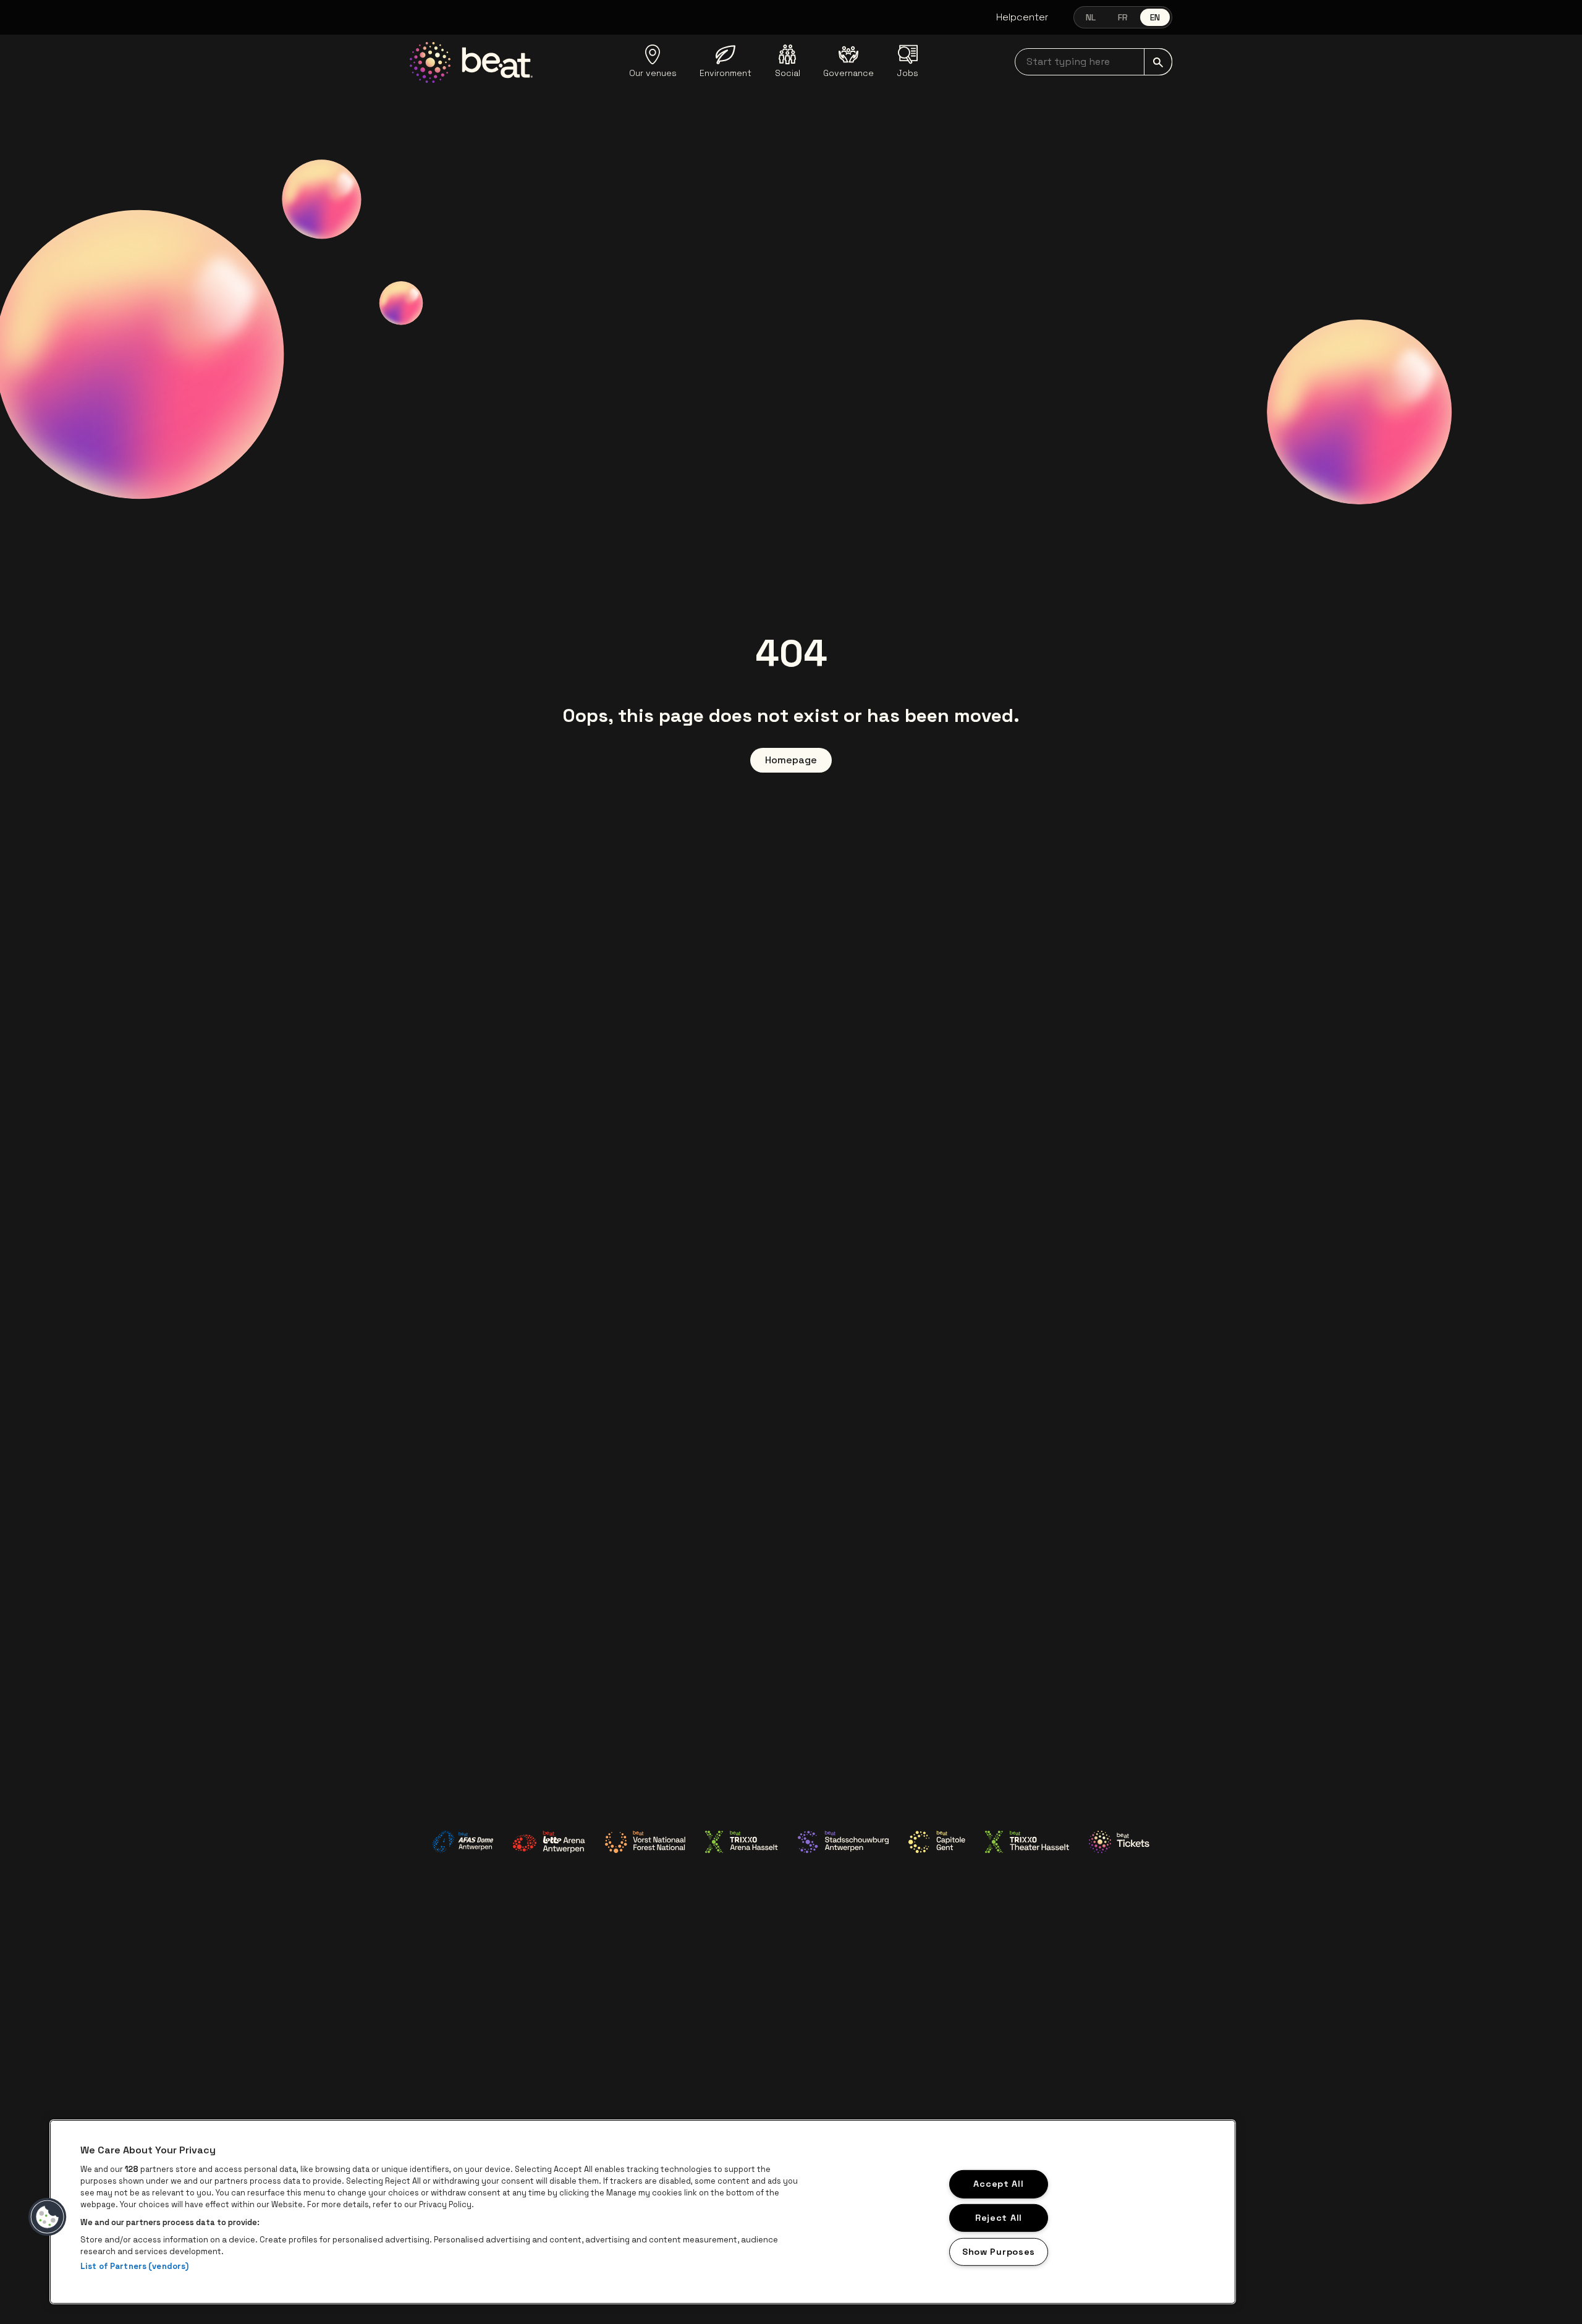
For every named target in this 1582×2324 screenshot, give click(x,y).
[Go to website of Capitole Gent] (937, 1842)
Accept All (998, 2184)
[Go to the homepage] (471, 62)
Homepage (791, 760)
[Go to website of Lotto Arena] (549, 1842)
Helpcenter (1022, 17)
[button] (48, 2217)
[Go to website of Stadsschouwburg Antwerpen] (843, 1842)
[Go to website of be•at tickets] (1119, 1842)
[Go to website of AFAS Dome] (463, 1842)
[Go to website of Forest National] (645, 1842)
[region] (643, 2212)
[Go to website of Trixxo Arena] (742, 1842)
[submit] (1158, 62)
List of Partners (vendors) (134, 2266)
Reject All (999, 2218)
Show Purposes (999, 2252)
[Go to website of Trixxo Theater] (1027, 1842)
